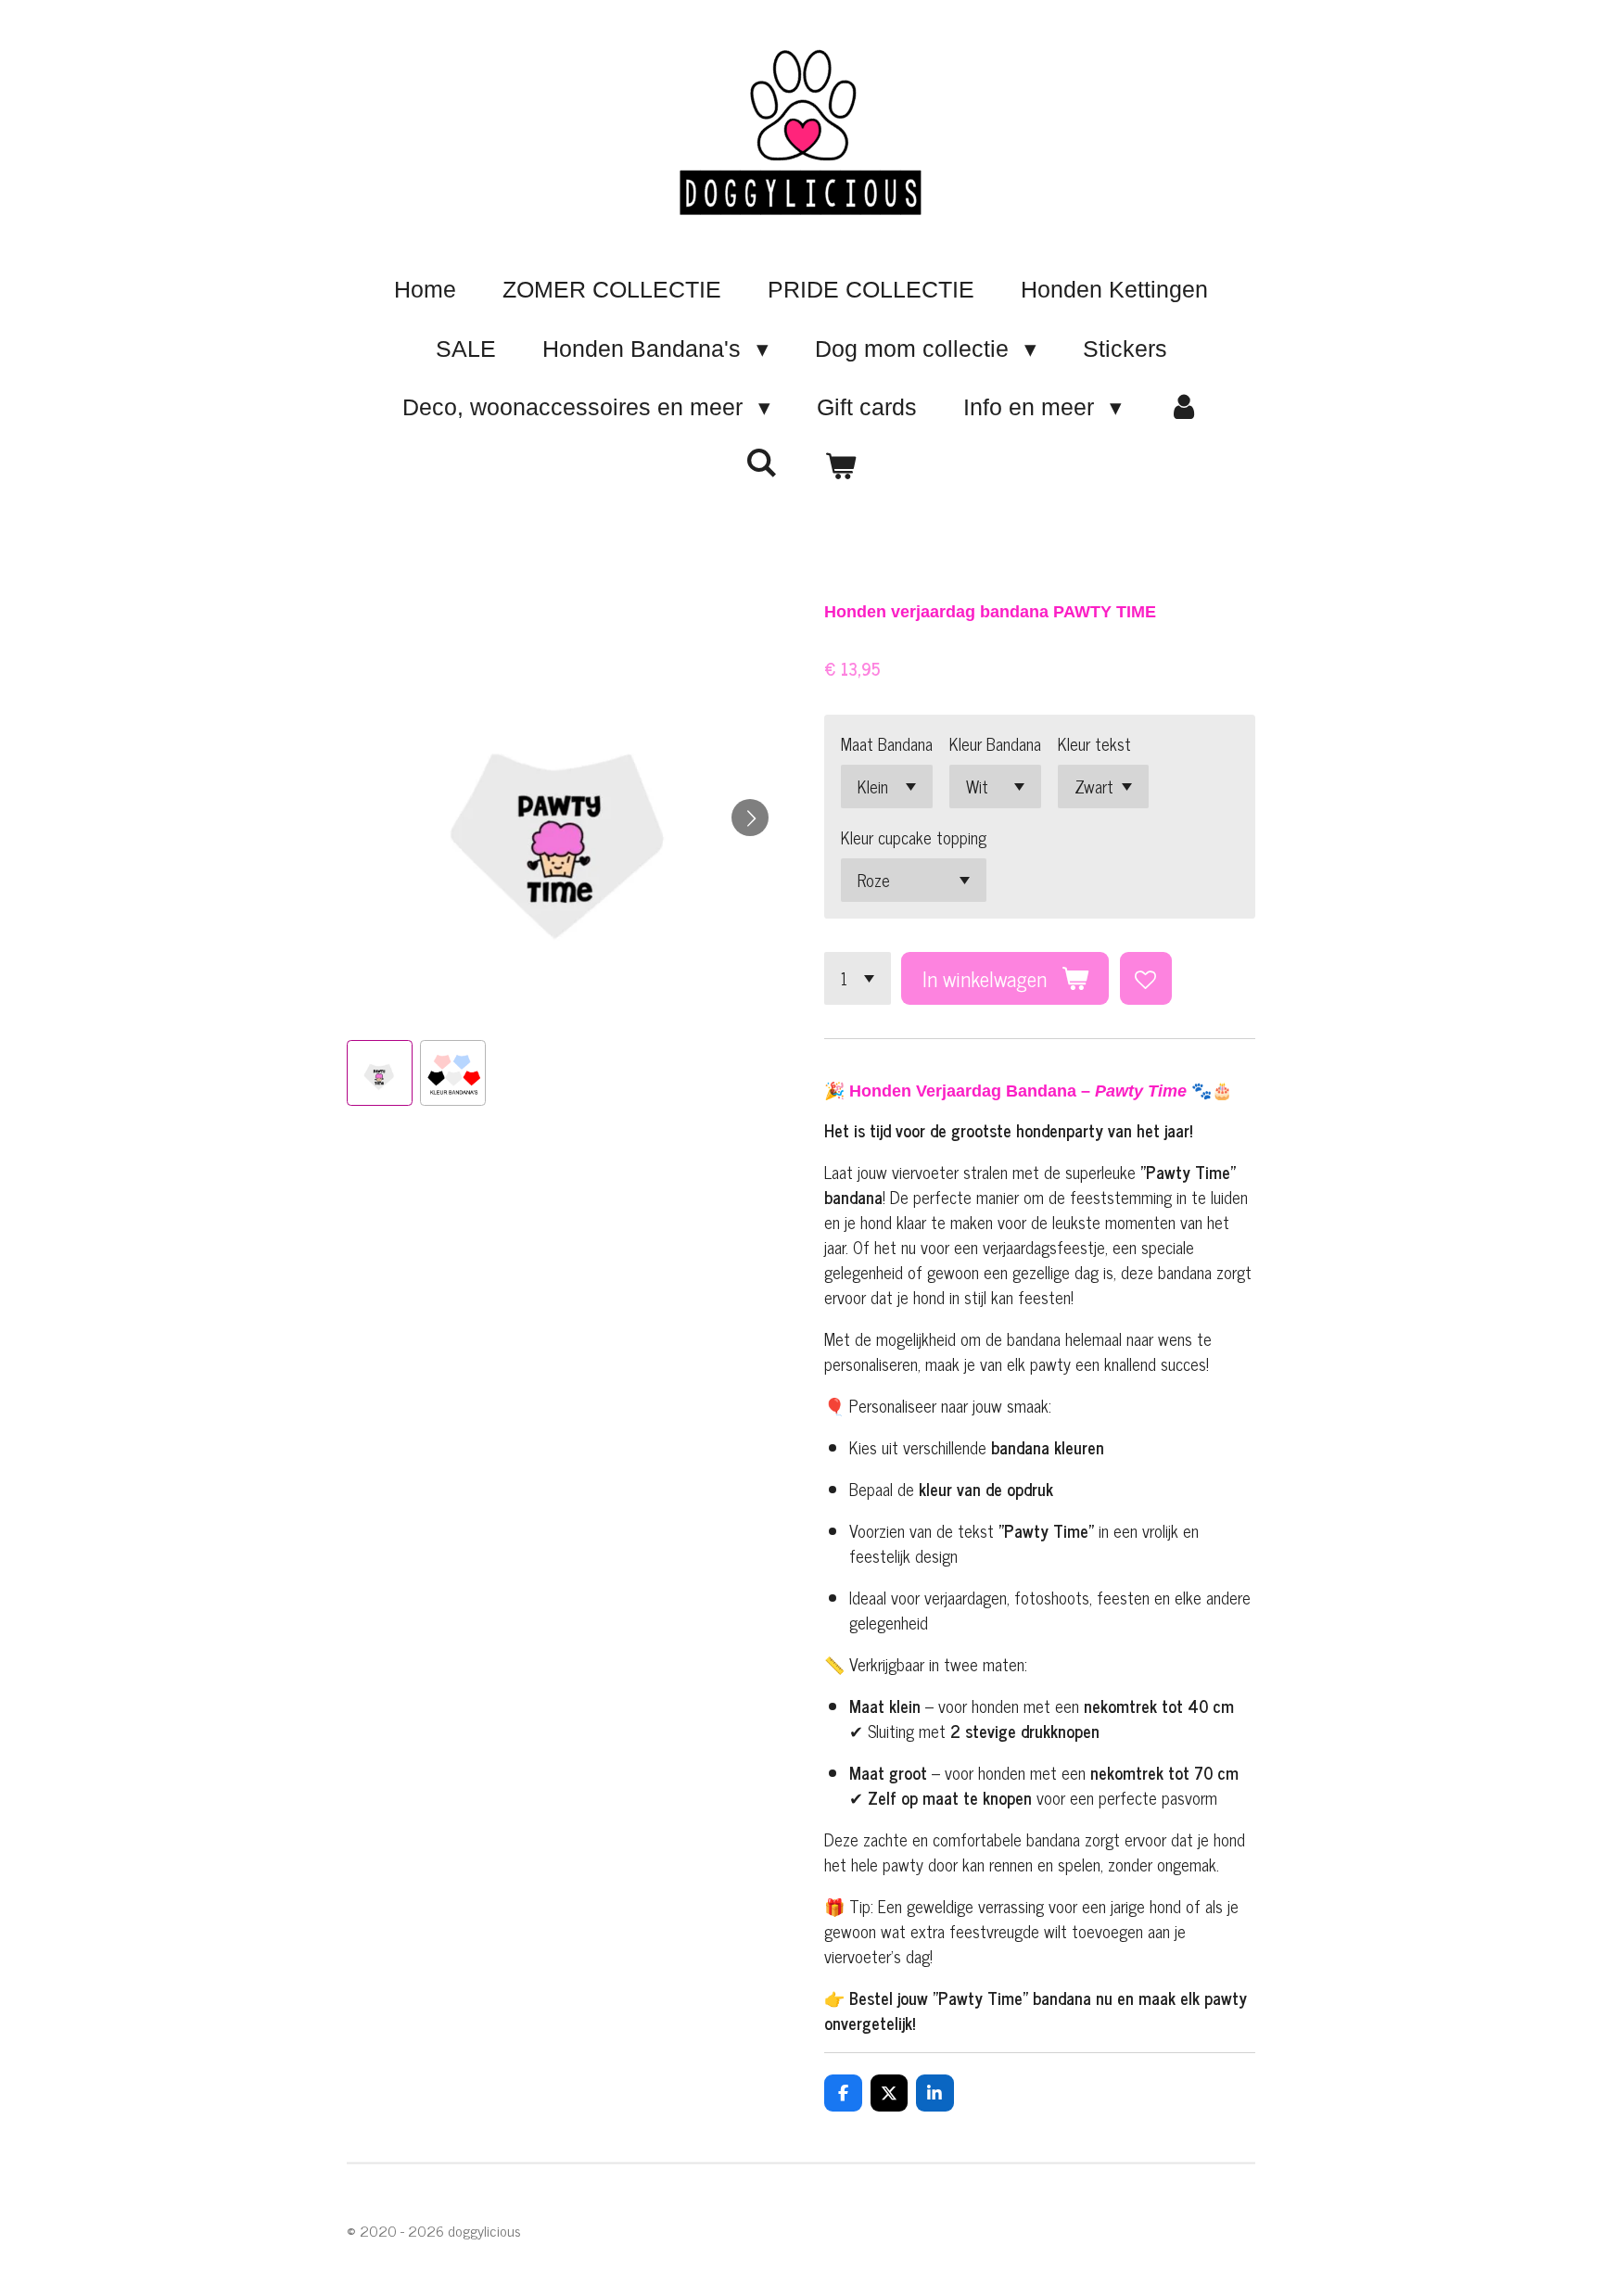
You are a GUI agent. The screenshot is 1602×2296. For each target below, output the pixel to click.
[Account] (1184, 408)
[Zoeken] (762, 463)
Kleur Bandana (995, 744)
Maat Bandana (887, 744)
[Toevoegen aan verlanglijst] (1146, 978)
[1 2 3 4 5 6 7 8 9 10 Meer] (858, 978)
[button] (380, 1073)
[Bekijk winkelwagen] (840, 467)
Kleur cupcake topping (914, 837)
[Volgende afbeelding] (750, 818)
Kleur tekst (1094, 744)
